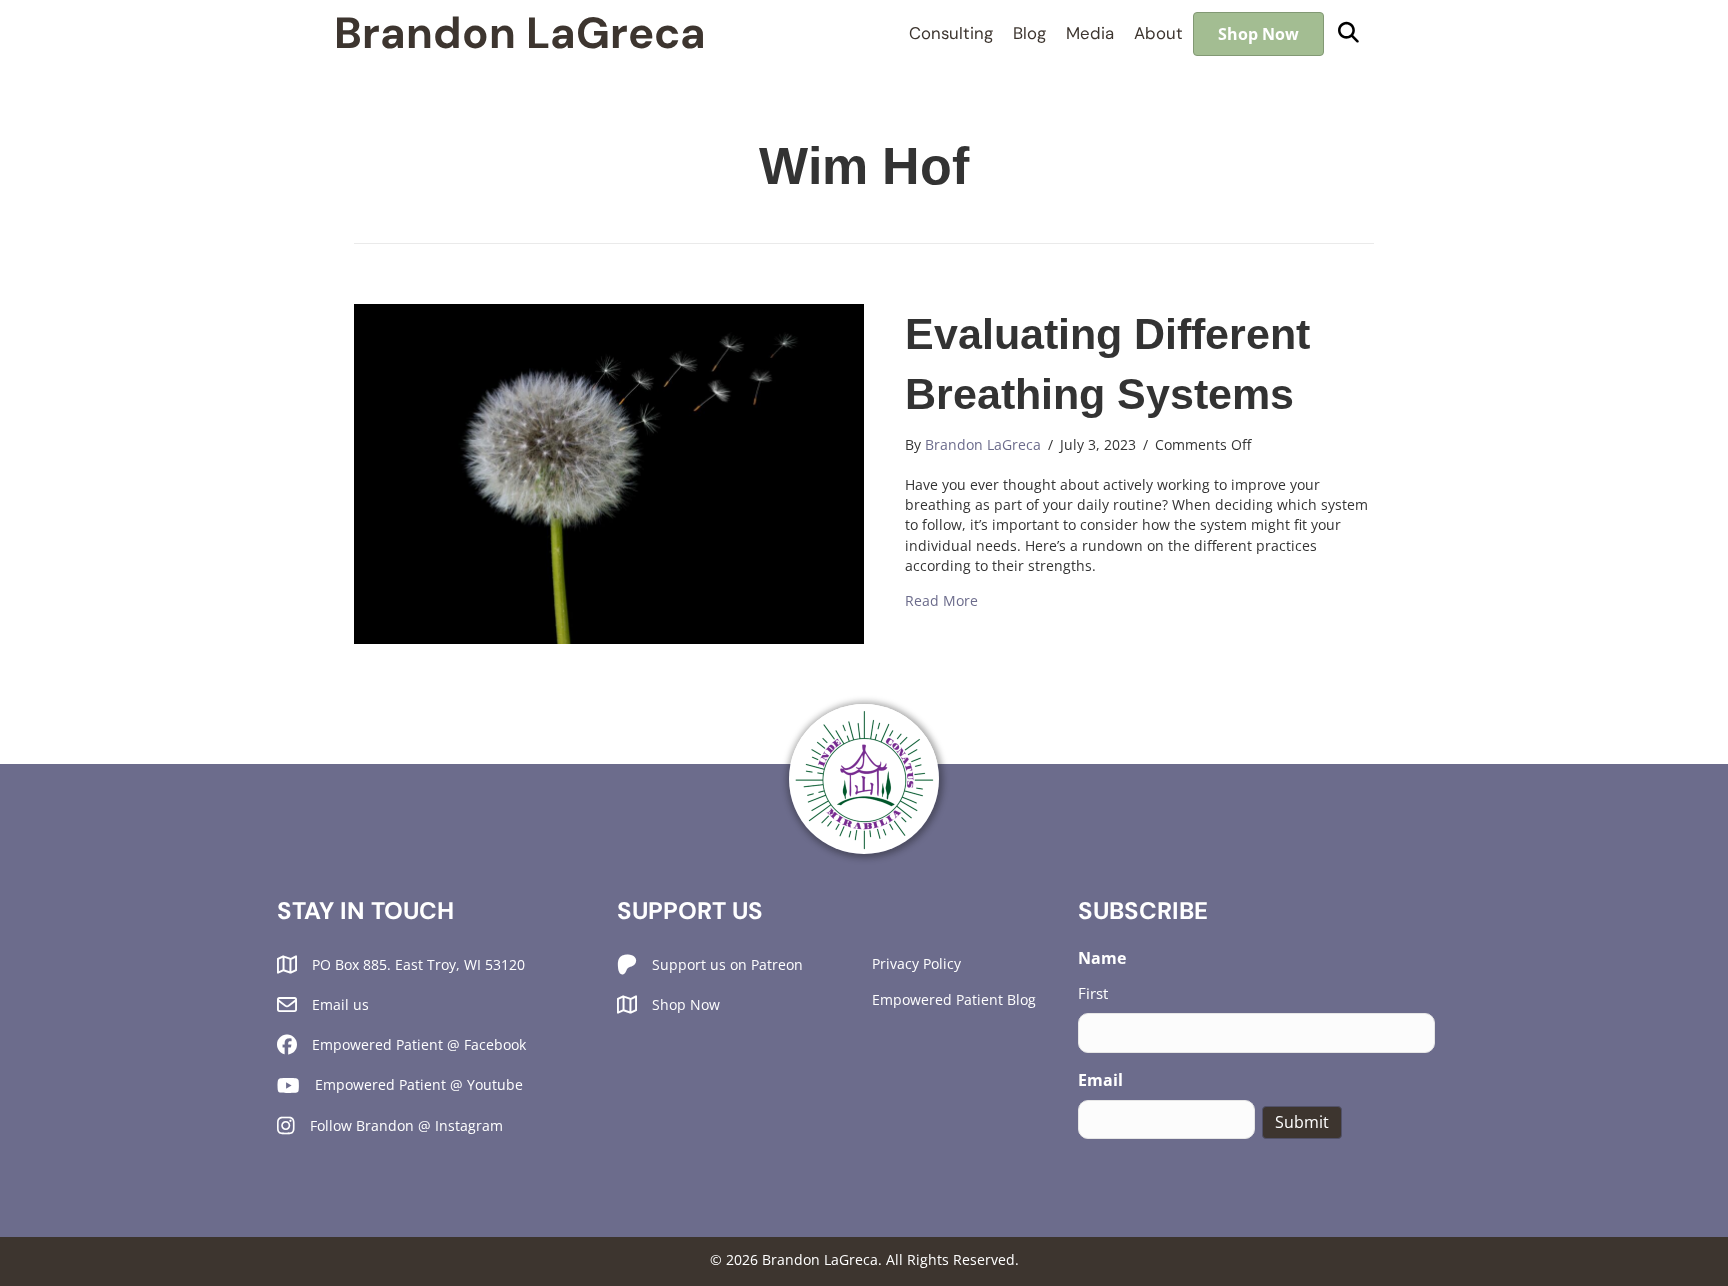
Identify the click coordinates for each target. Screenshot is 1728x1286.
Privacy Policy (916, 963)
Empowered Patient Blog (954, 999)
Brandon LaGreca (520, 33)
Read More (941, 600)
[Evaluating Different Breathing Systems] (609, 471)
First (1093, 993)
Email (1100, 1080)
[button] (1348, 33)
